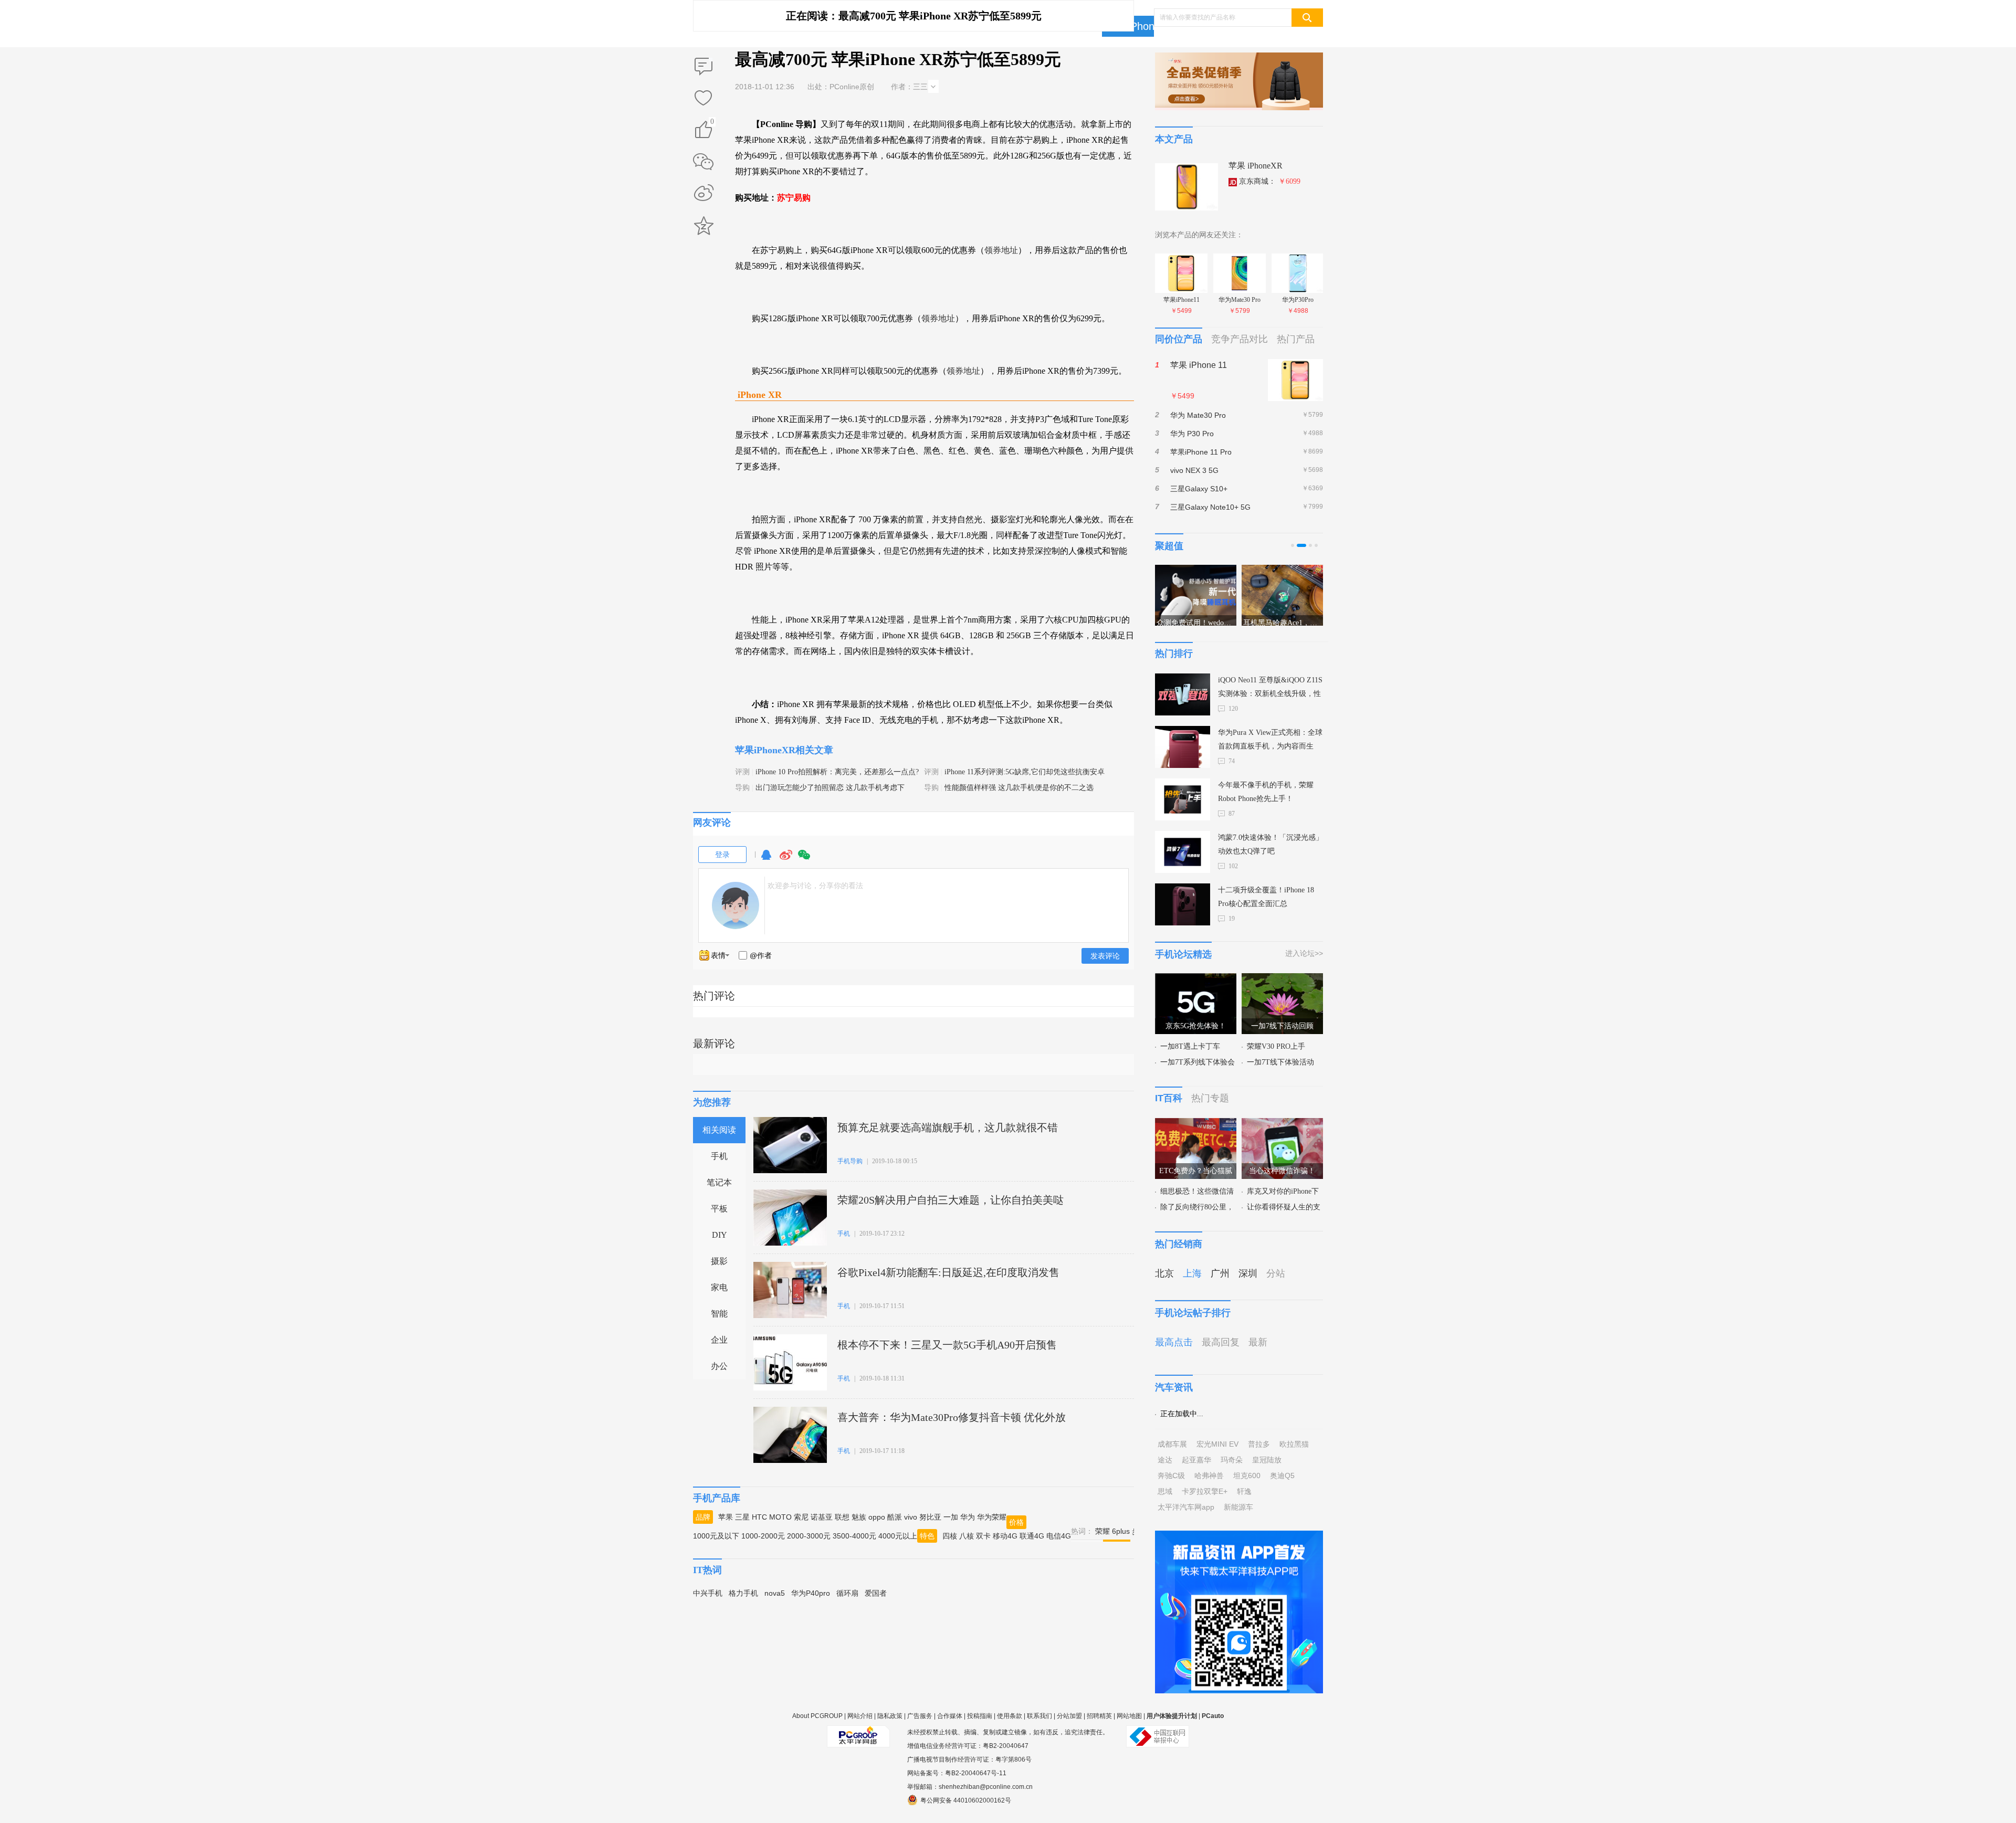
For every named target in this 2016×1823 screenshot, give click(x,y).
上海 (1192, 1273)
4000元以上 (898, 1536)
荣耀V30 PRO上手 (1276, 1046)
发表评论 (1105, 956)
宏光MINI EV (1217, 1444)
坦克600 (1247, 1476)
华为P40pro (811, 1593)
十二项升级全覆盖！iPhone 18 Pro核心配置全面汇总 (1266, 897)
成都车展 (1172, 1444)
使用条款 (1010, 1716)
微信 (804, 860)
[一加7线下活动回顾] (1282, 979)
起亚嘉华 (1196, 1460)
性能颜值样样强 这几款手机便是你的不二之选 (1019, 788)
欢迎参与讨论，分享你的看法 (815, 886)
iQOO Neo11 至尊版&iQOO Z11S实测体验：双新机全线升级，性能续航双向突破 (1270, 688)
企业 (719, 1340)
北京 (1164, 1273)
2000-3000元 (809, 1536)
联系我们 (1039, 1716)
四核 (950, 1536)
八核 (967, 1536)
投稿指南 (980, 1716)
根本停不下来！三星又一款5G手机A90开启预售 (947, 1345)
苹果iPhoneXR (1141, 26)
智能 (719, 1314)
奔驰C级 (1171, 1476)
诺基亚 (822, 1517)
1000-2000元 (763, 1536)
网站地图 (1129, 1716)
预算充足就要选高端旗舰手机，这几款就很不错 (948, 1127)
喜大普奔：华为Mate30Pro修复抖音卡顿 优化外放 (952, 1417)
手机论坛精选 (1183, 954)
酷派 (895, 1517)
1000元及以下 (716, 1536)
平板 (719, 1209)
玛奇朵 (1232, 1460)
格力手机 (743, 1593)
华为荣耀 (992, 1517)
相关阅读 (719, 1130)
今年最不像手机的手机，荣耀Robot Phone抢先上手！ (1266, 792)
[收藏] (703, 99)
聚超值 (1169, 546)
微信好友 (703, 162)
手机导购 (850, 1161)
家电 (719, 1287)
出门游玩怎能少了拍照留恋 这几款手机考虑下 (830, 788)
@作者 (761, 955)
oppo (877, 1517)
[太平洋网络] (858, 1732)
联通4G (1032, 1536)
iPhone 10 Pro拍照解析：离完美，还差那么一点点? (837, 772)
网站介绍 (860, 1716)
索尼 (801, 1517)
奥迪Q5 (1282, 1476)
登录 (722, 855)
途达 (1165, 1460)
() (712, 123)
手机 (719, 1156)
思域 (1165, 1491)
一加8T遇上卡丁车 (1190, 1046)
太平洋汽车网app (1186, 1507)
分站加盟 (1069, 1716)
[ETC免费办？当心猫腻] (1196, 1124)
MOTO (780, 1517)
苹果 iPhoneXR (1256, 166)
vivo (911, 1517)
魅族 (859, 1517)
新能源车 (1238, 1507)
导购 (742, 788)
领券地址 (1001, 250)
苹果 (726, 1517)
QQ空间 (703, 226)
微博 (786, 860)
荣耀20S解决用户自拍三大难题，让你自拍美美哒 (951, 1200)
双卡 (983, 1536)
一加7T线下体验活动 (1280, 1062)
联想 (842, 1517)
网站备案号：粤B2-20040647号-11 (957, 1773)
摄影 (719, 1261)
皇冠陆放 (1267, 1460)
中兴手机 (708, 1593)
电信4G (1059, 1536)
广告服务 (920, 1716)
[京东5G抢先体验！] (1196, 979)
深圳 (1248, 1273)
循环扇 (847, 1593)
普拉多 (1259, 1444)
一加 (951, 1517)
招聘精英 (1099, 1716)
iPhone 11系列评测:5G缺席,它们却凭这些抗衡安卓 (1025, 772)
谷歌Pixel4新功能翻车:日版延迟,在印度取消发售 (948, 1272)
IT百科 (1169, 1098)
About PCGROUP (817, 1716)
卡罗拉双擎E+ (1205, 1491)
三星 (742, 1517)
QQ (766, 860)
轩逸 (1244, 1491)
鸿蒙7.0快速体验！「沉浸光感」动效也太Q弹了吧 (1270, 844)
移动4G (1005, 1536)
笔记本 (719, 1182)
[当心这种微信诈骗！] (1282, 1124)
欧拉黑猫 (1294, 1444)
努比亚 (930, 1517)
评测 (742, 772)
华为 (968, 1517)
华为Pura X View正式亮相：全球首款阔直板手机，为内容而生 (1270, 739)
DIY (720, 1235)
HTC (759, 1517)
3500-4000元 (854, 1536)
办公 (719, 1366)
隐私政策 (890, 1716)
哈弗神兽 (1209, 1476)
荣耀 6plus (1112, 1531)
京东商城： (1270, 181)
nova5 (775, 1593)
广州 (1220, 1273)
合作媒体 (950, 1716)
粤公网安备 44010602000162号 (966, 1800)
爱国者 (876, 1593)
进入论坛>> (1304, 953)
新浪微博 (703, 194)
